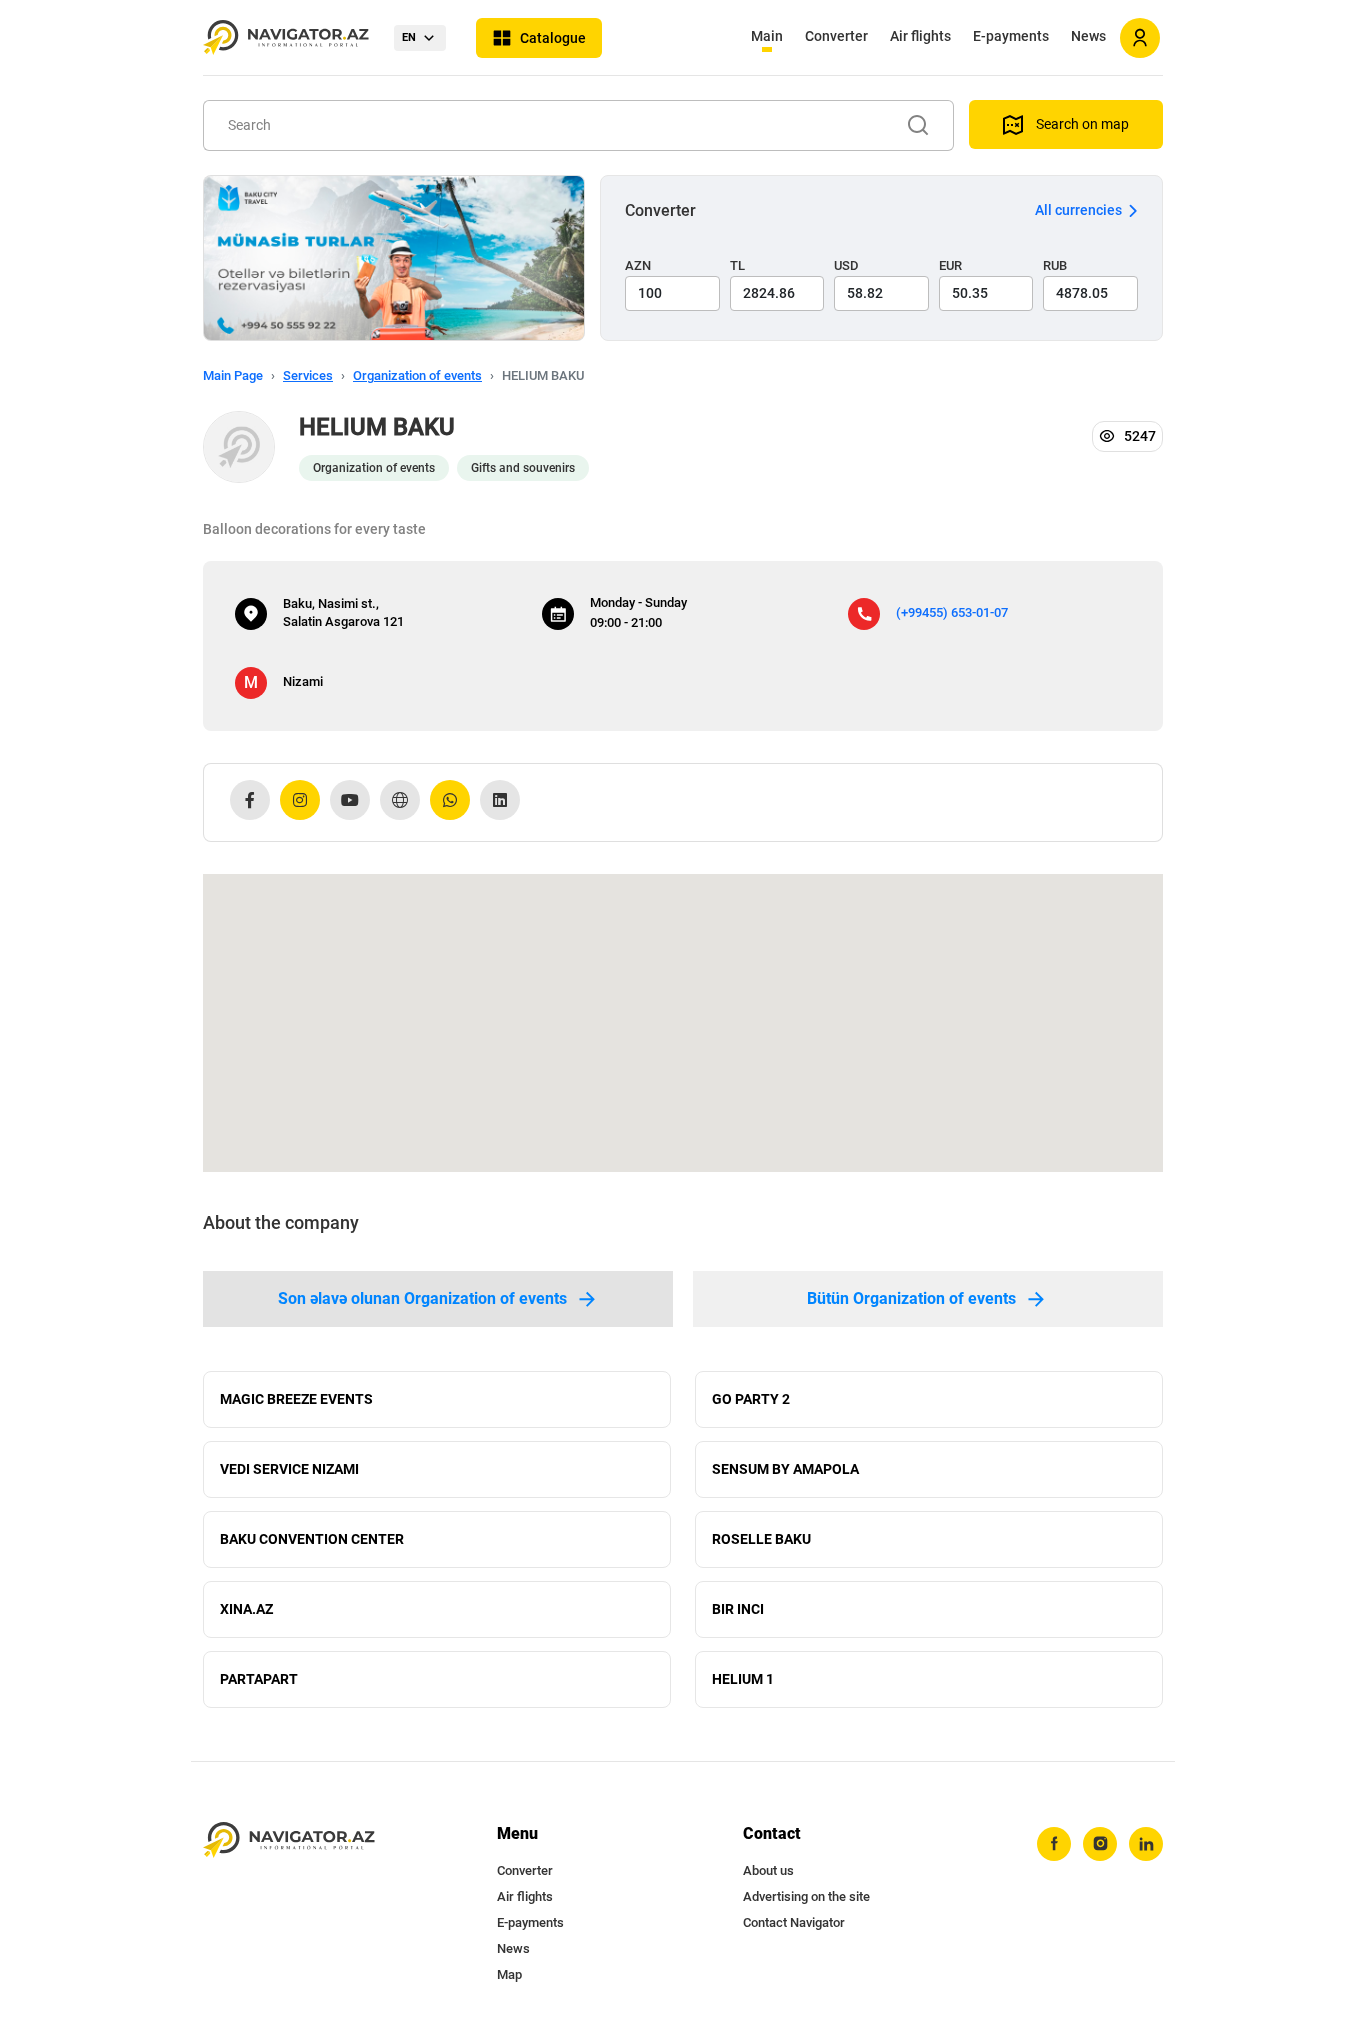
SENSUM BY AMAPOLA (785, 1469)
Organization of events (417, 375)
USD (846, 265)
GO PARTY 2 (751, 1399)
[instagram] (1100, 1844)
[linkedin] (1146, 1844)
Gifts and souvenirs (523, 468)
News (1088, 36)
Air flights (920, 36)
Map (509, 1974)
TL (737, 265)
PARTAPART (259, 1679)
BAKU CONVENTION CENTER (312, 1539)
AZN (638, 265)
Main (767, 36)
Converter (836, 36)
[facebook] (1054, 1844)
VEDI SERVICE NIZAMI (289, 1469)
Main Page (233, 375)
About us (768, 1870)
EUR (950, 265)
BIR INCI (738, 1609)
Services (308, 375)
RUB (1055, 265)
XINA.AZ (246, 1609)
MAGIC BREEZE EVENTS (296, 1399)
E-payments (1011, 36)
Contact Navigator (794, 1922)
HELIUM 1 (743, 1679)
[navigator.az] (289, 1840)
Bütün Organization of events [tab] (911, 1298)
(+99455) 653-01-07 (952, 612)
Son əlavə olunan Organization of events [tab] (422, 1298)
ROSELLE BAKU (761, 1539)
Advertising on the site (806, 1896)
